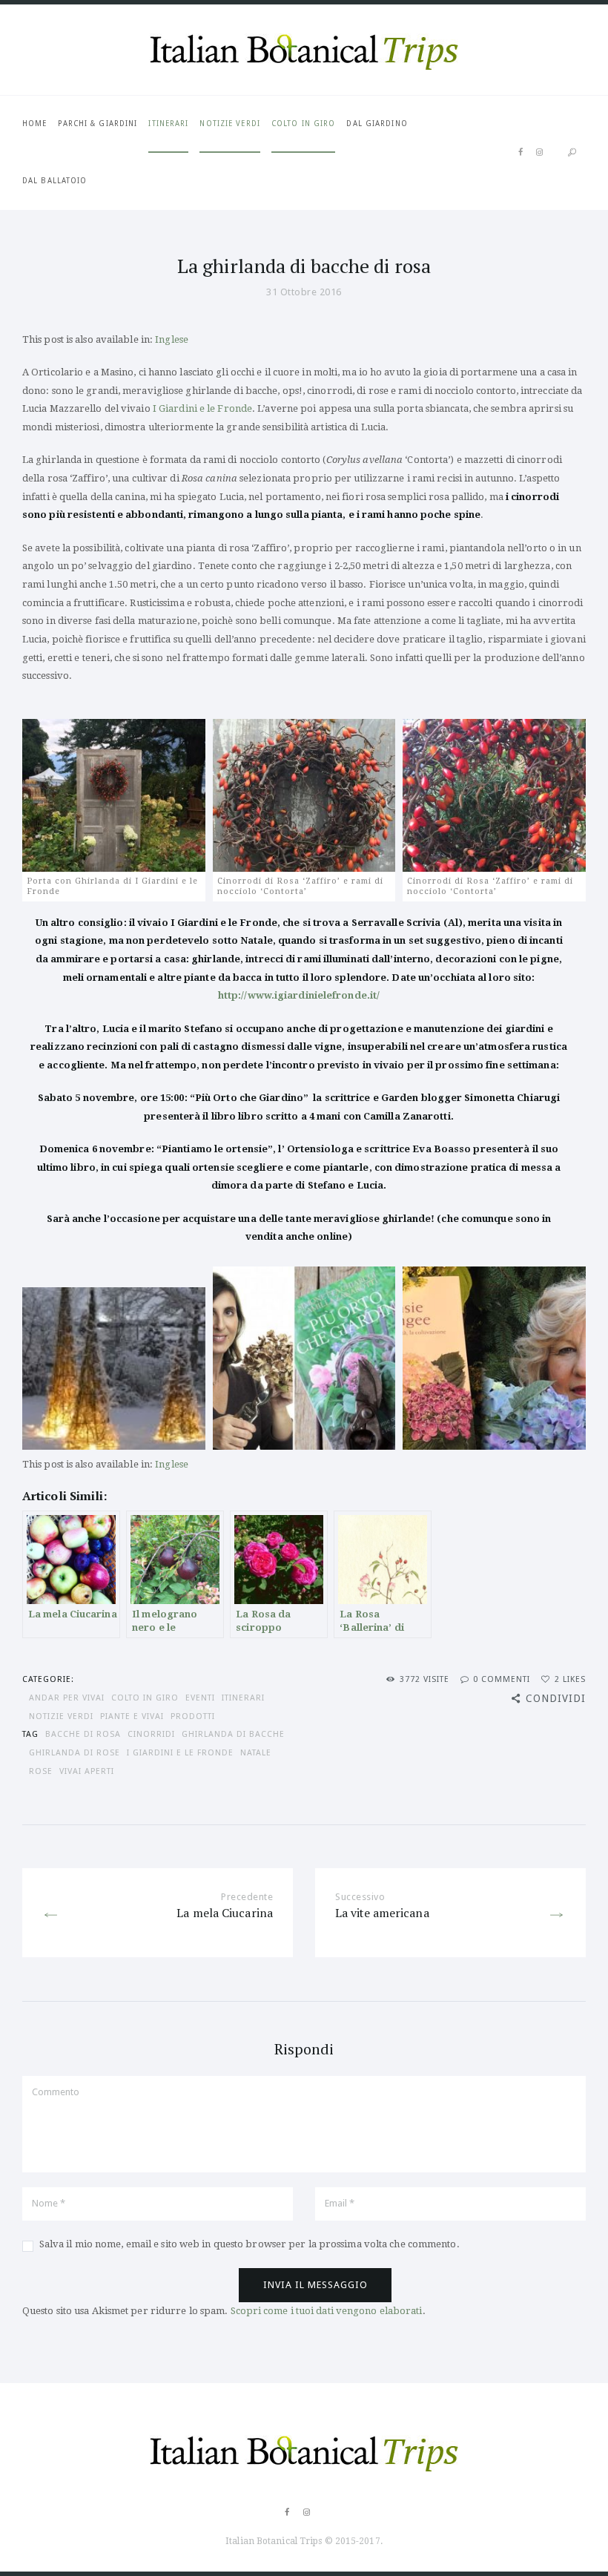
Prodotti (193, 1716)
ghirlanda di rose (75, 1753)
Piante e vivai (132, 1716)
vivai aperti (87, 1771)
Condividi (556, 1698)
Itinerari (168, 124)
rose (41, 1771)
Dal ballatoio (54, 181)
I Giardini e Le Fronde (180, 1753)
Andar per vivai (67, 1698)
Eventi (200, 1698)
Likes (570, 1679)
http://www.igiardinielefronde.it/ (299, 995)
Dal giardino (377, 124)
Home (34, 124)
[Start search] (572, 152)
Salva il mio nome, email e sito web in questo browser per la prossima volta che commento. (250, 2244)
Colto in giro (303, 124)
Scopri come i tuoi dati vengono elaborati (327, 2311)
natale (256, 1753)
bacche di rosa (83, 1734)
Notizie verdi (229, 124)
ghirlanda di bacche (233, 1734)
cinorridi (151, 1734)
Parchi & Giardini (98, 124)
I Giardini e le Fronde (202, 408)
